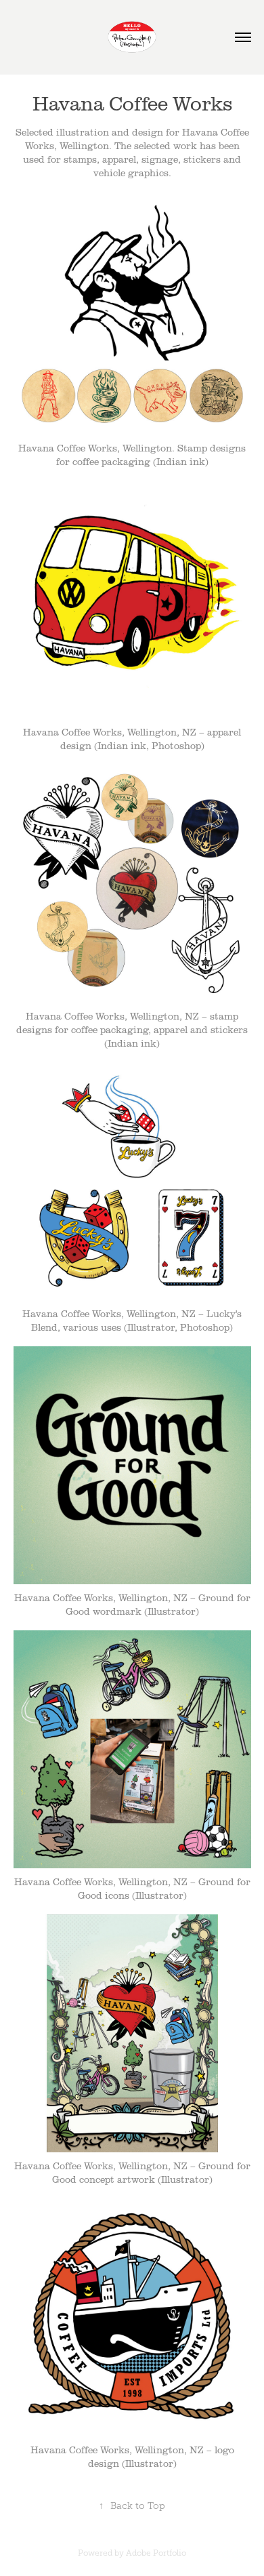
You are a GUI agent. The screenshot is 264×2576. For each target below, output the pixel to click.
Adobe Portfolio (156, 2553)
